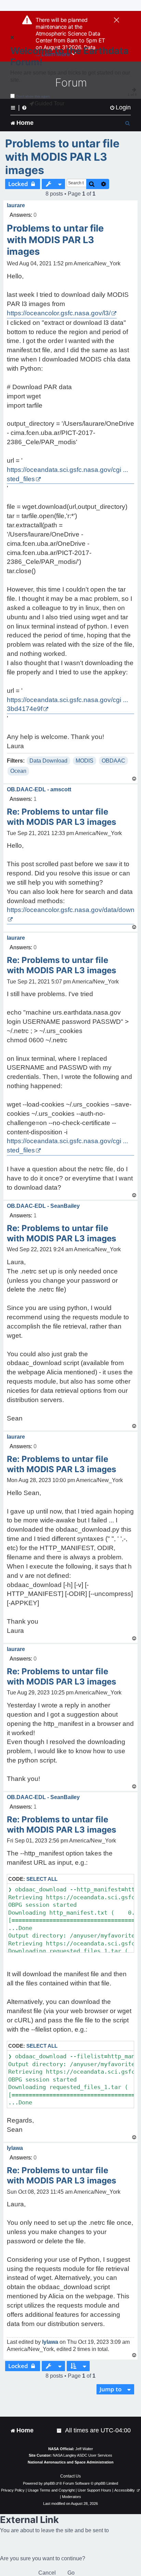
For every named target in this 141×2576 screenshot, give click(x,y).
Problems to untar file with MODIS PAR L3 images (62, 157)
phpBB (49, 2483)
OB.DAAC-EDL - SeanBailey (43, 1206)
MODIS (85, 761)
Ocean (18, 771)
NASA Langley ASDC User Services (82, 2455)
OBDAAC (113, 761)
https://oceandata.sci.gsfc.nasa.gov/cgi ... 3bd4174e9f (67, 704)
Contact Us (70, 2476)
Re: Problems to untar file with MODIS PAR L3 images (61, 817)
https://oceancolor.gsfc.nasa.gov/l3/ (59, 313)
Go (71, 2573)
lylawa (15, 2148)
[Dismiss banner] (117, 21)
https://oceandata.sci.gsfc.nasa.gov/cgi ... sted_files (67, 474)
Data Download (48, 761)
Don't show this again (33, 96)
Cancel (47, 2573)
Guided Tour (49, 103)
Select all (42, 1879)
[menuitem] (120, 108)
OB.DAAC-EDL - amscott (39, 789)
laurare (16, 205)
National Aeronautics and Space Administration (71, 2462)
